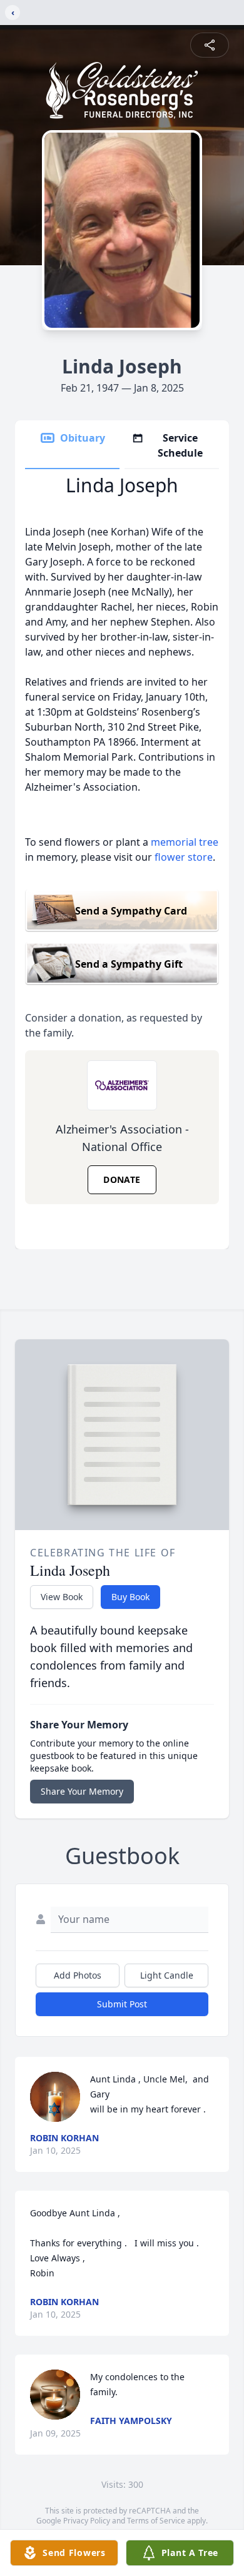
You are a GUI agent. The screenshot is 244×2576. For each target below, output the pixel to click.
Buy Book (130, 1597)
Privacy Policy (87, 2521)
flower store (184, 857)
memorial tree (185, 842)
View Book (62, 1597)
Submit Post (122, 2004)
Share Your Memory (82, 1791)
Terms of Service (156, 2521)
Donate (122, 1179)
